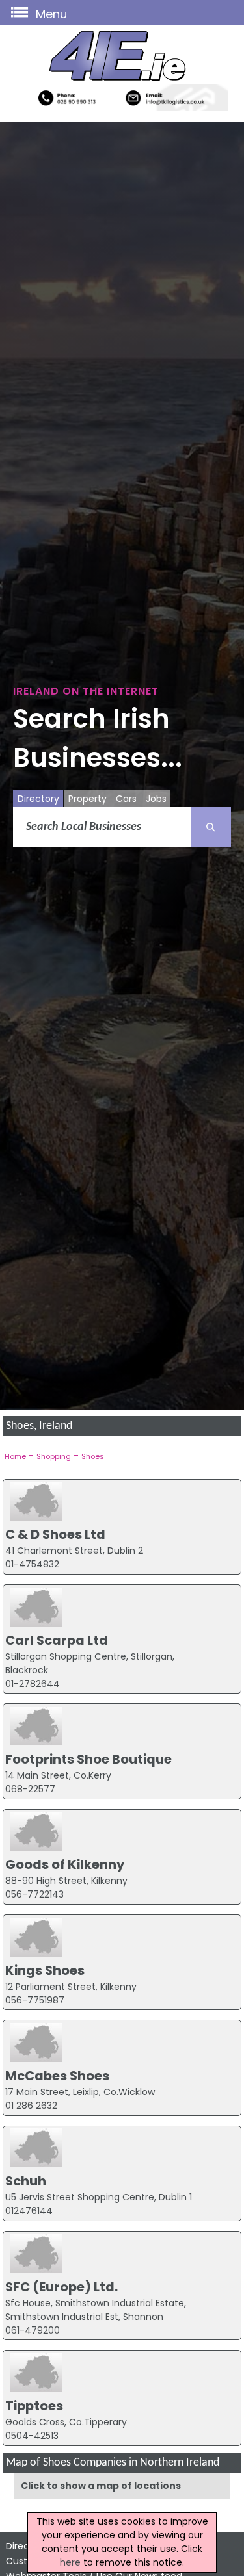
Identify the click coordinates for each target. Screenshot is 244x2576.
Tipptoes (34, 2406)
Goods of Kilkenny (65, 1864)
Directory (38, 799)
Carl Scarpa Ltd (57, 1640)
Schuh (26, 2181)
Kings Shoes (45, 1970)
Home (15, 1456)
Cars (126, 799)
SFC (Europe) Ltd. (61, 2287)
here (70, 2562)
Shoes (93, 1456)
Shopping (54, 1456)
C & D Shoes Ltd (55, 1534)
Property (88, 799)
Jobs (156, 799)
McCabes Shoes (57, 2076)
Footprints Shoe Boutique (88, 1759)
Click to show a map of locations (101, 2486)
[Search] (211, 827)
